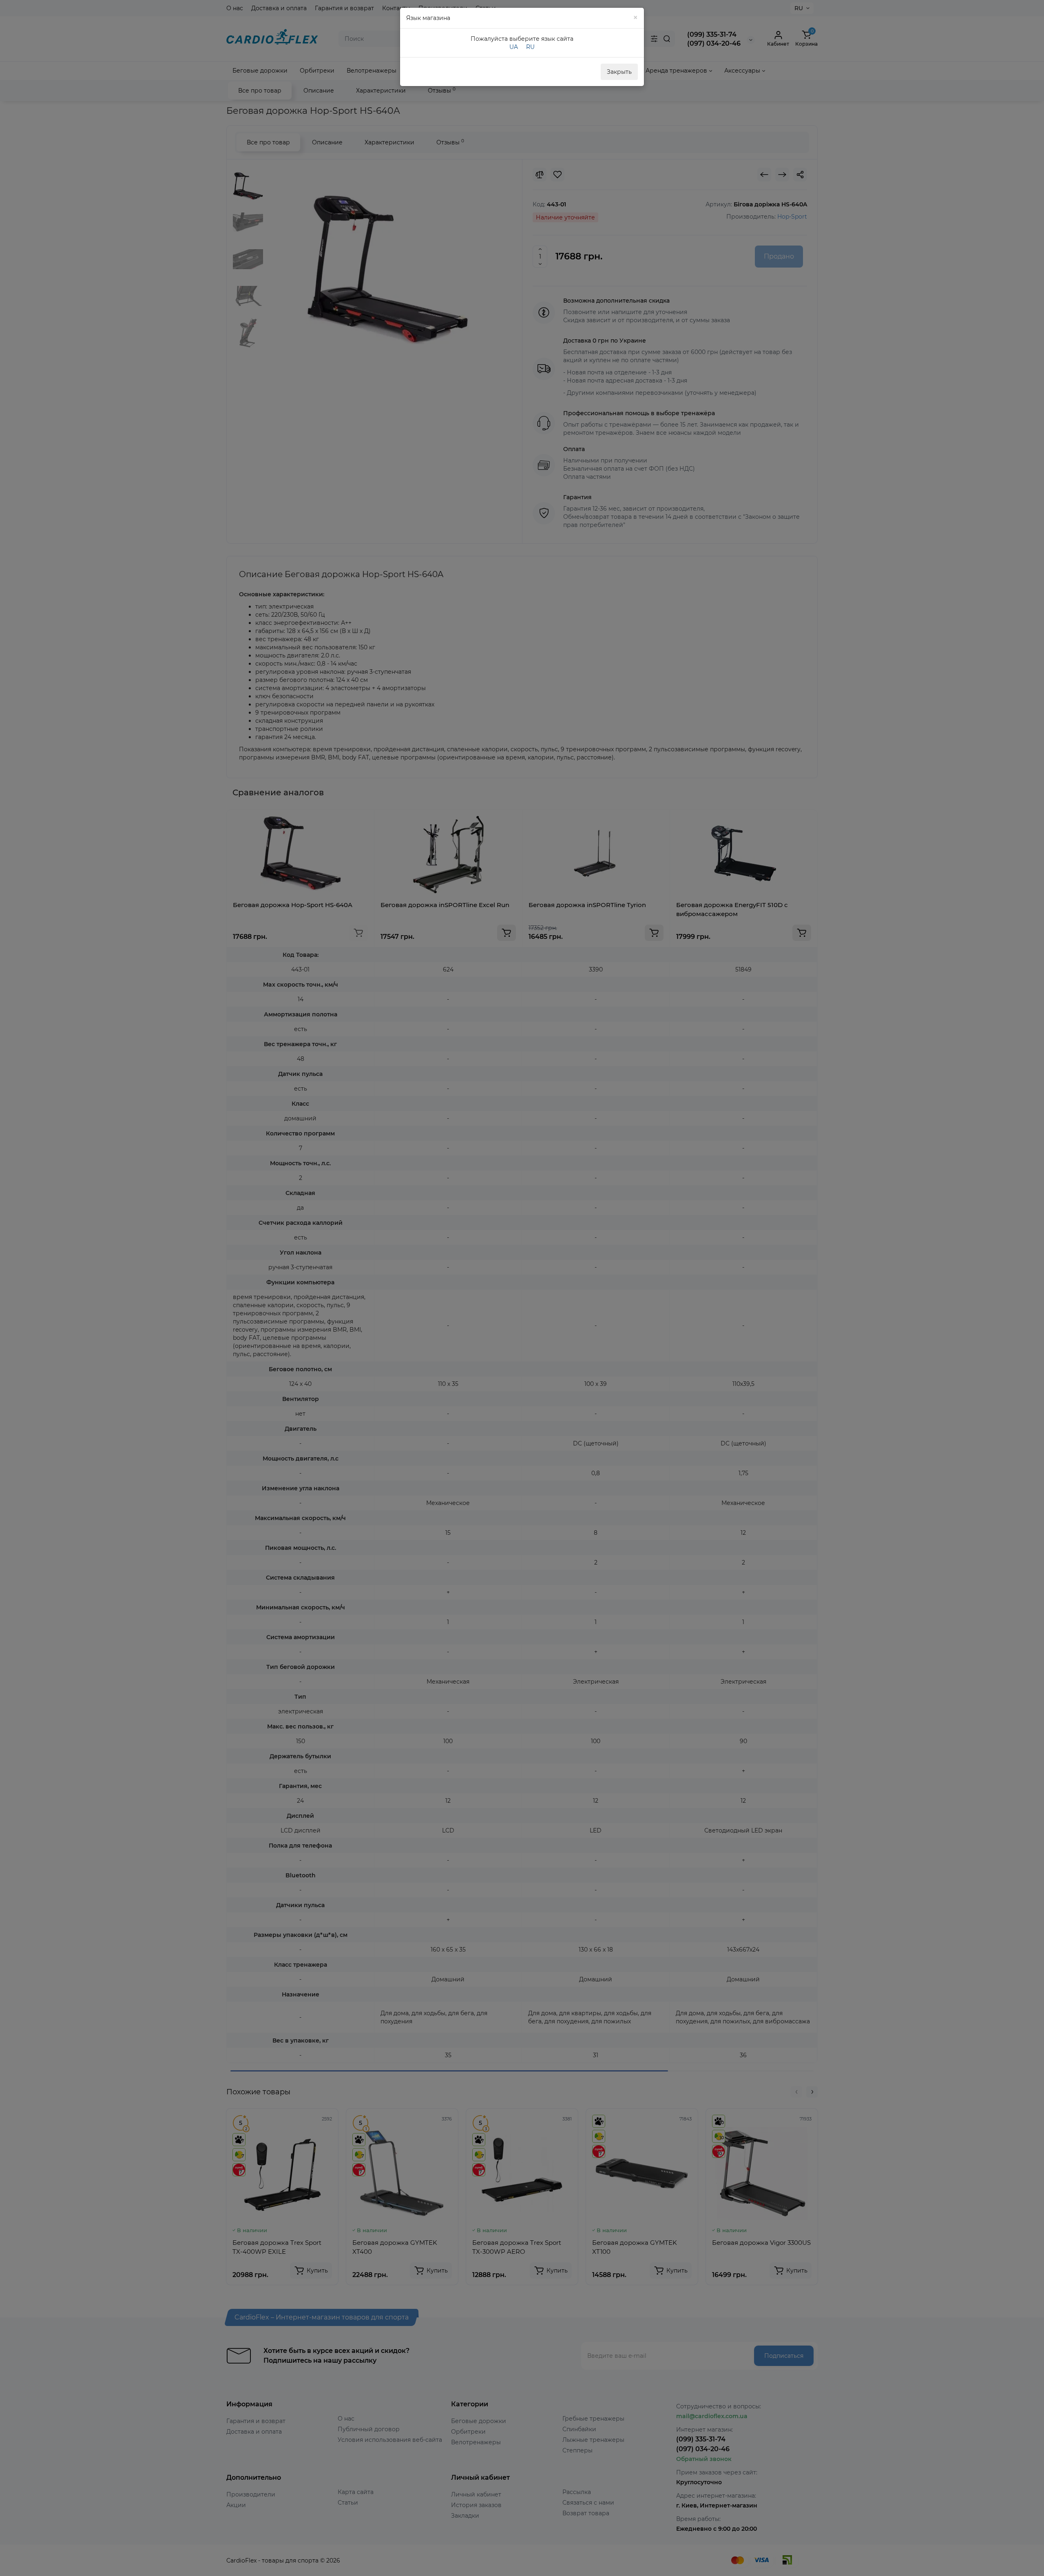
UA (514, 47)
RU (530, 47)
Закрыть (619, 72)
